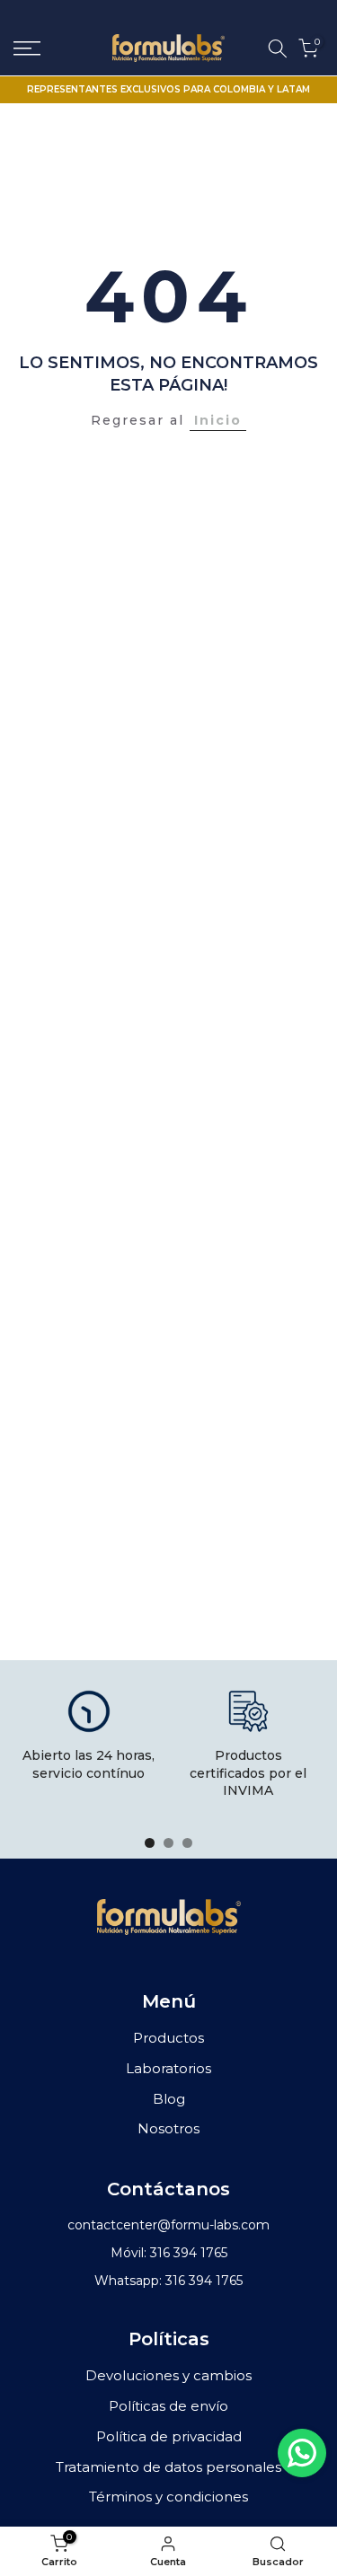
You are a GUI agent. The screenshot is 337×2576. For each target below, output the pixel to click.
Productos (168, 2038)
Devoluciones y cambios (168, 2375)
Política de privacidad (169, 2436)
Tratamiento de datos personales (168, 2467)
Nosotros (168, 2128)
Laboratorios (168, 2068)
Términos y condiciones (168, 2497)
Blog (169, 2099)
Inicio (218, 420)
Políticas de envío (168, 2406)
